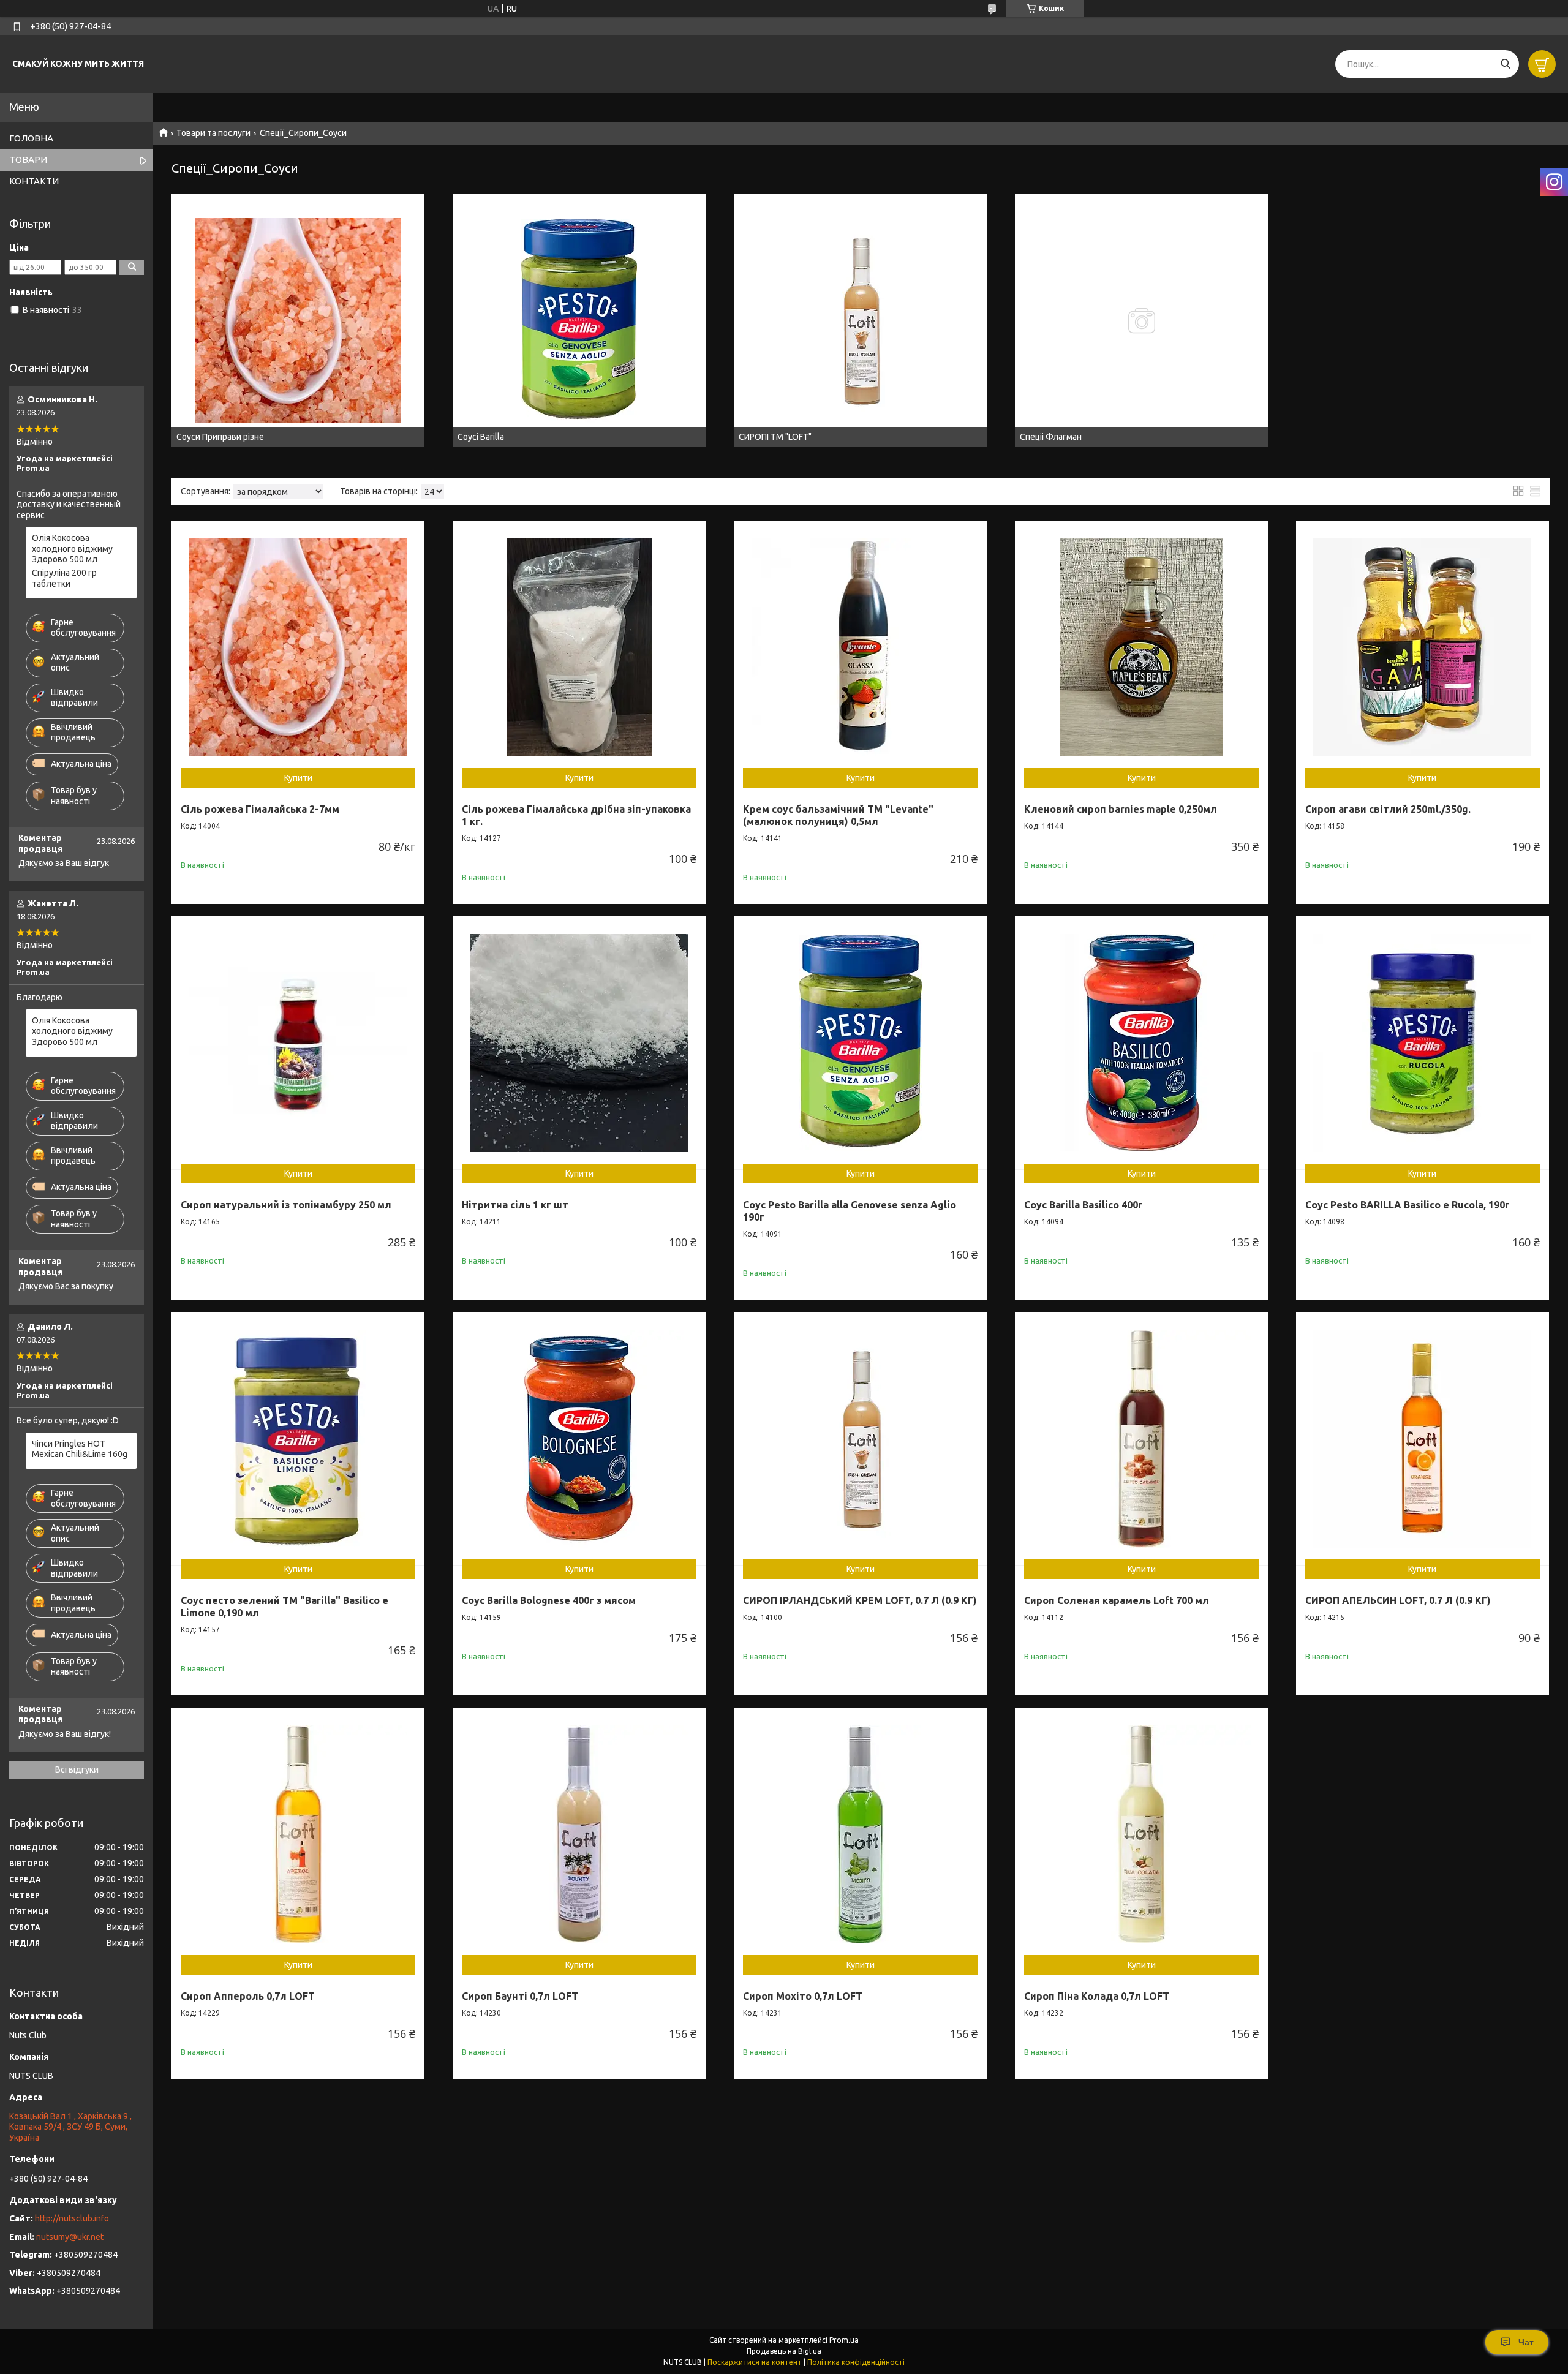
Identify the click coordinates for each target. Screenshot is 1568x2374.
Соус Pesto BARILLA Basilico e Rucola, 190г (1408, 1205)
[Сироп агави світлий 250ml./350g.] (1423, 647)
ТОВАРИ (28, 160)
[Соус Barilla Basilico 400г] (1141, 1043)
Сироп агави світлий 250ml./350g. (1388, 809)
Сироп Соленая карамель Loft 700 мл (1117, 1600)
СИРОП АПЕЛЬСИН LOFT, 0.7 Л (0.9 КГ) (1398, 1600)
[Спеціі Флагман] (1141, 321)
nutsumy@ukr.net (70, 2237)
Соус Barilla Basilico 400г (1084, 1205)
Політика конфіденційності (856, 2362)
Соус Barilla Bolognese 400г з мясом (549, 1600)
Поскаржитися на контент (755, 2362)
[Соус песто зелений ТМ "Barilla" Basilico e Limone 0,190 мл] (298, 1438)
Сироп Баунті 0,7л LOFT (520, 1996)
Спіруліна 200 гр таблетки (64, 578)
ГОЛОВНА (31, 138)
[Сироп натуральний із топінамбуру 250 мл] (298, 1043)
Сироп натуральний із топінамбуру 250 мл (286, 1205)
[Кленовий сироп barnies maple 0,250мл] (1141, 647)
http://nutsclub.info (72, 2218)
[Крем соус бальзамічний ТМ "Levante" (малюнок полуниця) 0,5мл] (860, 647)
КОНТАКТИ (34, 181)
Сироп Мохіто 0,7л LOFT (803, 1996)
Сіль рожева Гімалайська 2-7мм (260, 809)
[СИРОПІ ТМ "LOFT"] (860, 321)
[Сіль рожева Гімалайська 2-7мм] (298, 647)
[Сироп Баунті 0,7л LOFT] (579, 1834)
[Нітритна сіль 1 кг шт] (579, 1043)
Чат (1526, 2342)
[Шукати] (1505, 64)
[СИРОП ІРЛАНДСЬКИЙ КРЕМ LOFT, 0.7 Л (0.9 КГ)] (860, 1438)
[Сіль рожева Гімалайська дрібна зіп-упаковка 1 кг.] (579, 647)
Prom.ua (844, 2340)
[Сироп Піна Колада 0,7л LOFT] (1141, 1834)
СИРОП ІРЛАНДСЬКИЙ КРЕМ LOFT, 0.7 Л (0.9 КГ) (860, 1600)
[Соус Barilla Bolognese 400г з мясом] (579, 1438)
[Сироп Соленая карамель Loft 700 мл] (1141, 1438)
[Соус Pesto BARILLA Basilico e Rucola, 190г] (1423, 1043)
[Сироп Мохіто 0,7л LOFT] (860, 1834)
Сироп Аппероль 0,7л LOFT (248, 1996)
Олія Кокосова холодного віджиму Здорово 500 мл (72, 548)
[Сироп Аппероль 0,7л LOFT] (298, 1834)
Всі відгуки (77, 1769)
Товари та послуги (213, 133)
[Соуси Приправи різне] (298, 321)
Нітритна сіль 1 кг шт (515, 1205)
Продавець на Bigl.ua (784, 2351)
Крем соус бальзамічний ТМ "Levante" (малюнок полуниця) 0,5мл (838, 815)
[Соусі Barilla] (579, 321)
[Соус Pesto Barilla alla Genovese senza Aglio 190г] (860, 1043)
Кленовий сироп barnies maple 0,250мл (1121, 809)
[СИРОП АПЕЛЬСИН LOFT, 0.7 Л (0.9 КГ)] (1423, 1438)
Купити (298, 778)
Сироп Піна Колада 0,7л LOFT (1097, 1996)
